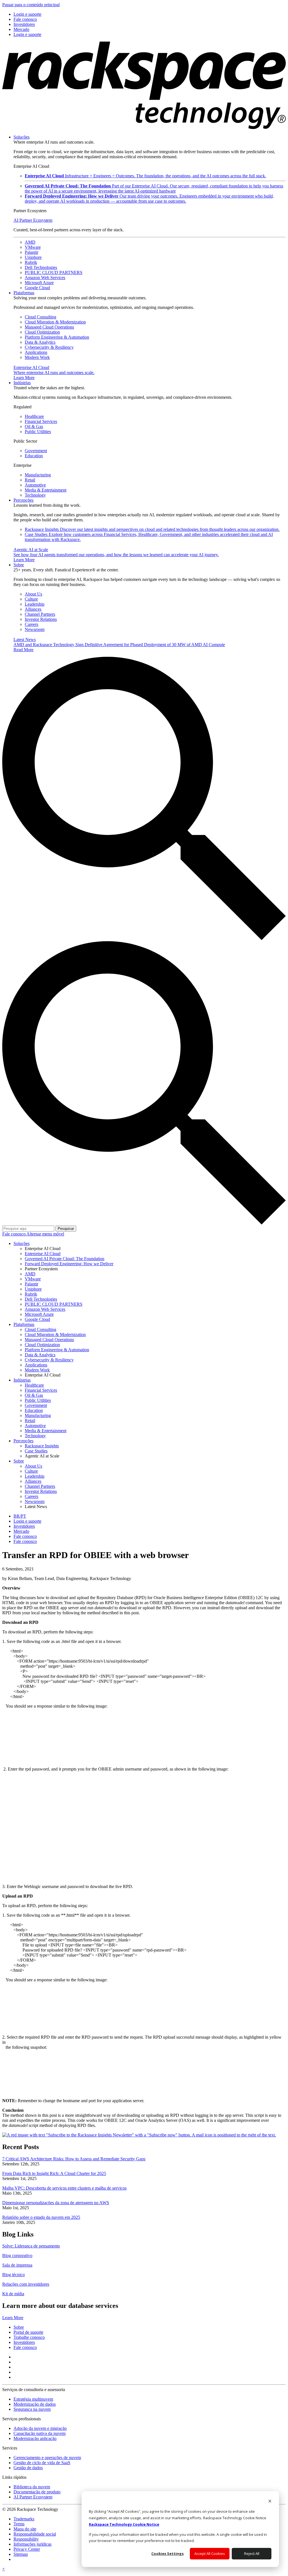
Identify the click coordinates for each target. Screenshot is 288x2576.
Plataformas (24, 293)
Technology (35, 495)
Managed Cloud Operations (49, 327)
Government (36, 451)
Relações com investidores (26, 2284)
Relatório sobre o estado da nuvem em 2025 (41, 2217)
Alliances (33, 609)
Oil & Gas (34, 426)
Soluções (22, 137)
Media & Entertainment (46, 490)
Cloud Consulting (40, 317)
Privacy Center (27, 2549)
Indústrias (22, 383)
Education (34, 456)
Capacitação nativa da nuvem (40, 2433)
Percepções (23, 500)
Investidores (24, 2342)
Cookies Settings (167, 2554)
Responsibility (26, 2539)
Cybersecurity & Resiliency (49, 347)
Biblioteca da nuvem (32, 2487)
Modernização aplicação (35, 2438)
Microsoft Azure (39, 283)
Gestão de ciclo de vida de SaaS (42, 2463)
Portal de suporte (28, 2332)
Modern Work (37, 357)
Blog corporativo (17, 2255)
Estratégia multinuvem (33, 2399)
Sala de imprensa (17, 2265)
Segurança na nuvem (32, 2409)
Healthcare (34, 416)
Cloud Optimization (42, 332)
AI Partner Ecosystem (33, 220)
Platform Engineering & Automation (57, 337)
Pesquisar (66, 1229)
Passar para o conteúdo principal (31, 5)
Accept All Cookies (210, 2554)
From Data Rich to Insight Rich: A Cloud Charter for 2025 (54, 2173)
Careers (31, 624)
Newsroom (35, 629)
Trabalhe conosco (29, 2337)
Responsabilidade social (35, 2534)
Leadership (35, 604)
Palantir (31, 252)
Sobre (19, 565)
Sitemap (21, 2554)
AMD (30, 242)
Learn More (13, 2318)
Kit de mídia (13, 2294)
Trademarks (24, 2519)
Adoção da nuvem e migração (40, 2428)
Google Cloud (37, 288)
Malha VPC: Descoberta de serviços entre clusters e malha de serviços (64, 2188)
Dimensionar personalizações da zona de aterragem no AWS (56, 2203)
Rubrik (31, 262)
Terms (19, 2524)
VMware (33, 247)
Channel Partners (40, 614)
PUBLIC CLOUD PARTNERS (54, 272)
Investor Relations (41, 619)
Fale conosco (14, 1234)
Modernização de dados (35, 2404)
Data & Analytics (40, 342)
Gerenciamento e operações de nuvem (47, 2458)
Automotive (35, 485)
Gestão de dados (28, 2468)
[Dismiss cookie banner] (270, 2502)
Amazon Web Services (45, 278)
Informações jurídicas (32, 2544)
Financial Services (41, 421)
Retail (30, 480)
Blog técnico (13, 2275)
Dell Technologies (41, 267)
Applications (36, 352)
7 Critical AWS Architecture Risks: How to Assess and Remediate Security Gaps (74, 2159)
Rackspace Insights (152, 529)
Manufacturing (38, 475)
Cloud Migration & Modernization (55, 322)
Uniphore (33, 257)
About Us (33, 594)
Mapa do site (25, 2529)
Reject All (252, 2554)
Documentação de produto (37, 2492)
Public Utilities (38, 432)
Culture (31, 599)
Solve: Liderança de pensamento (31, 2246)
